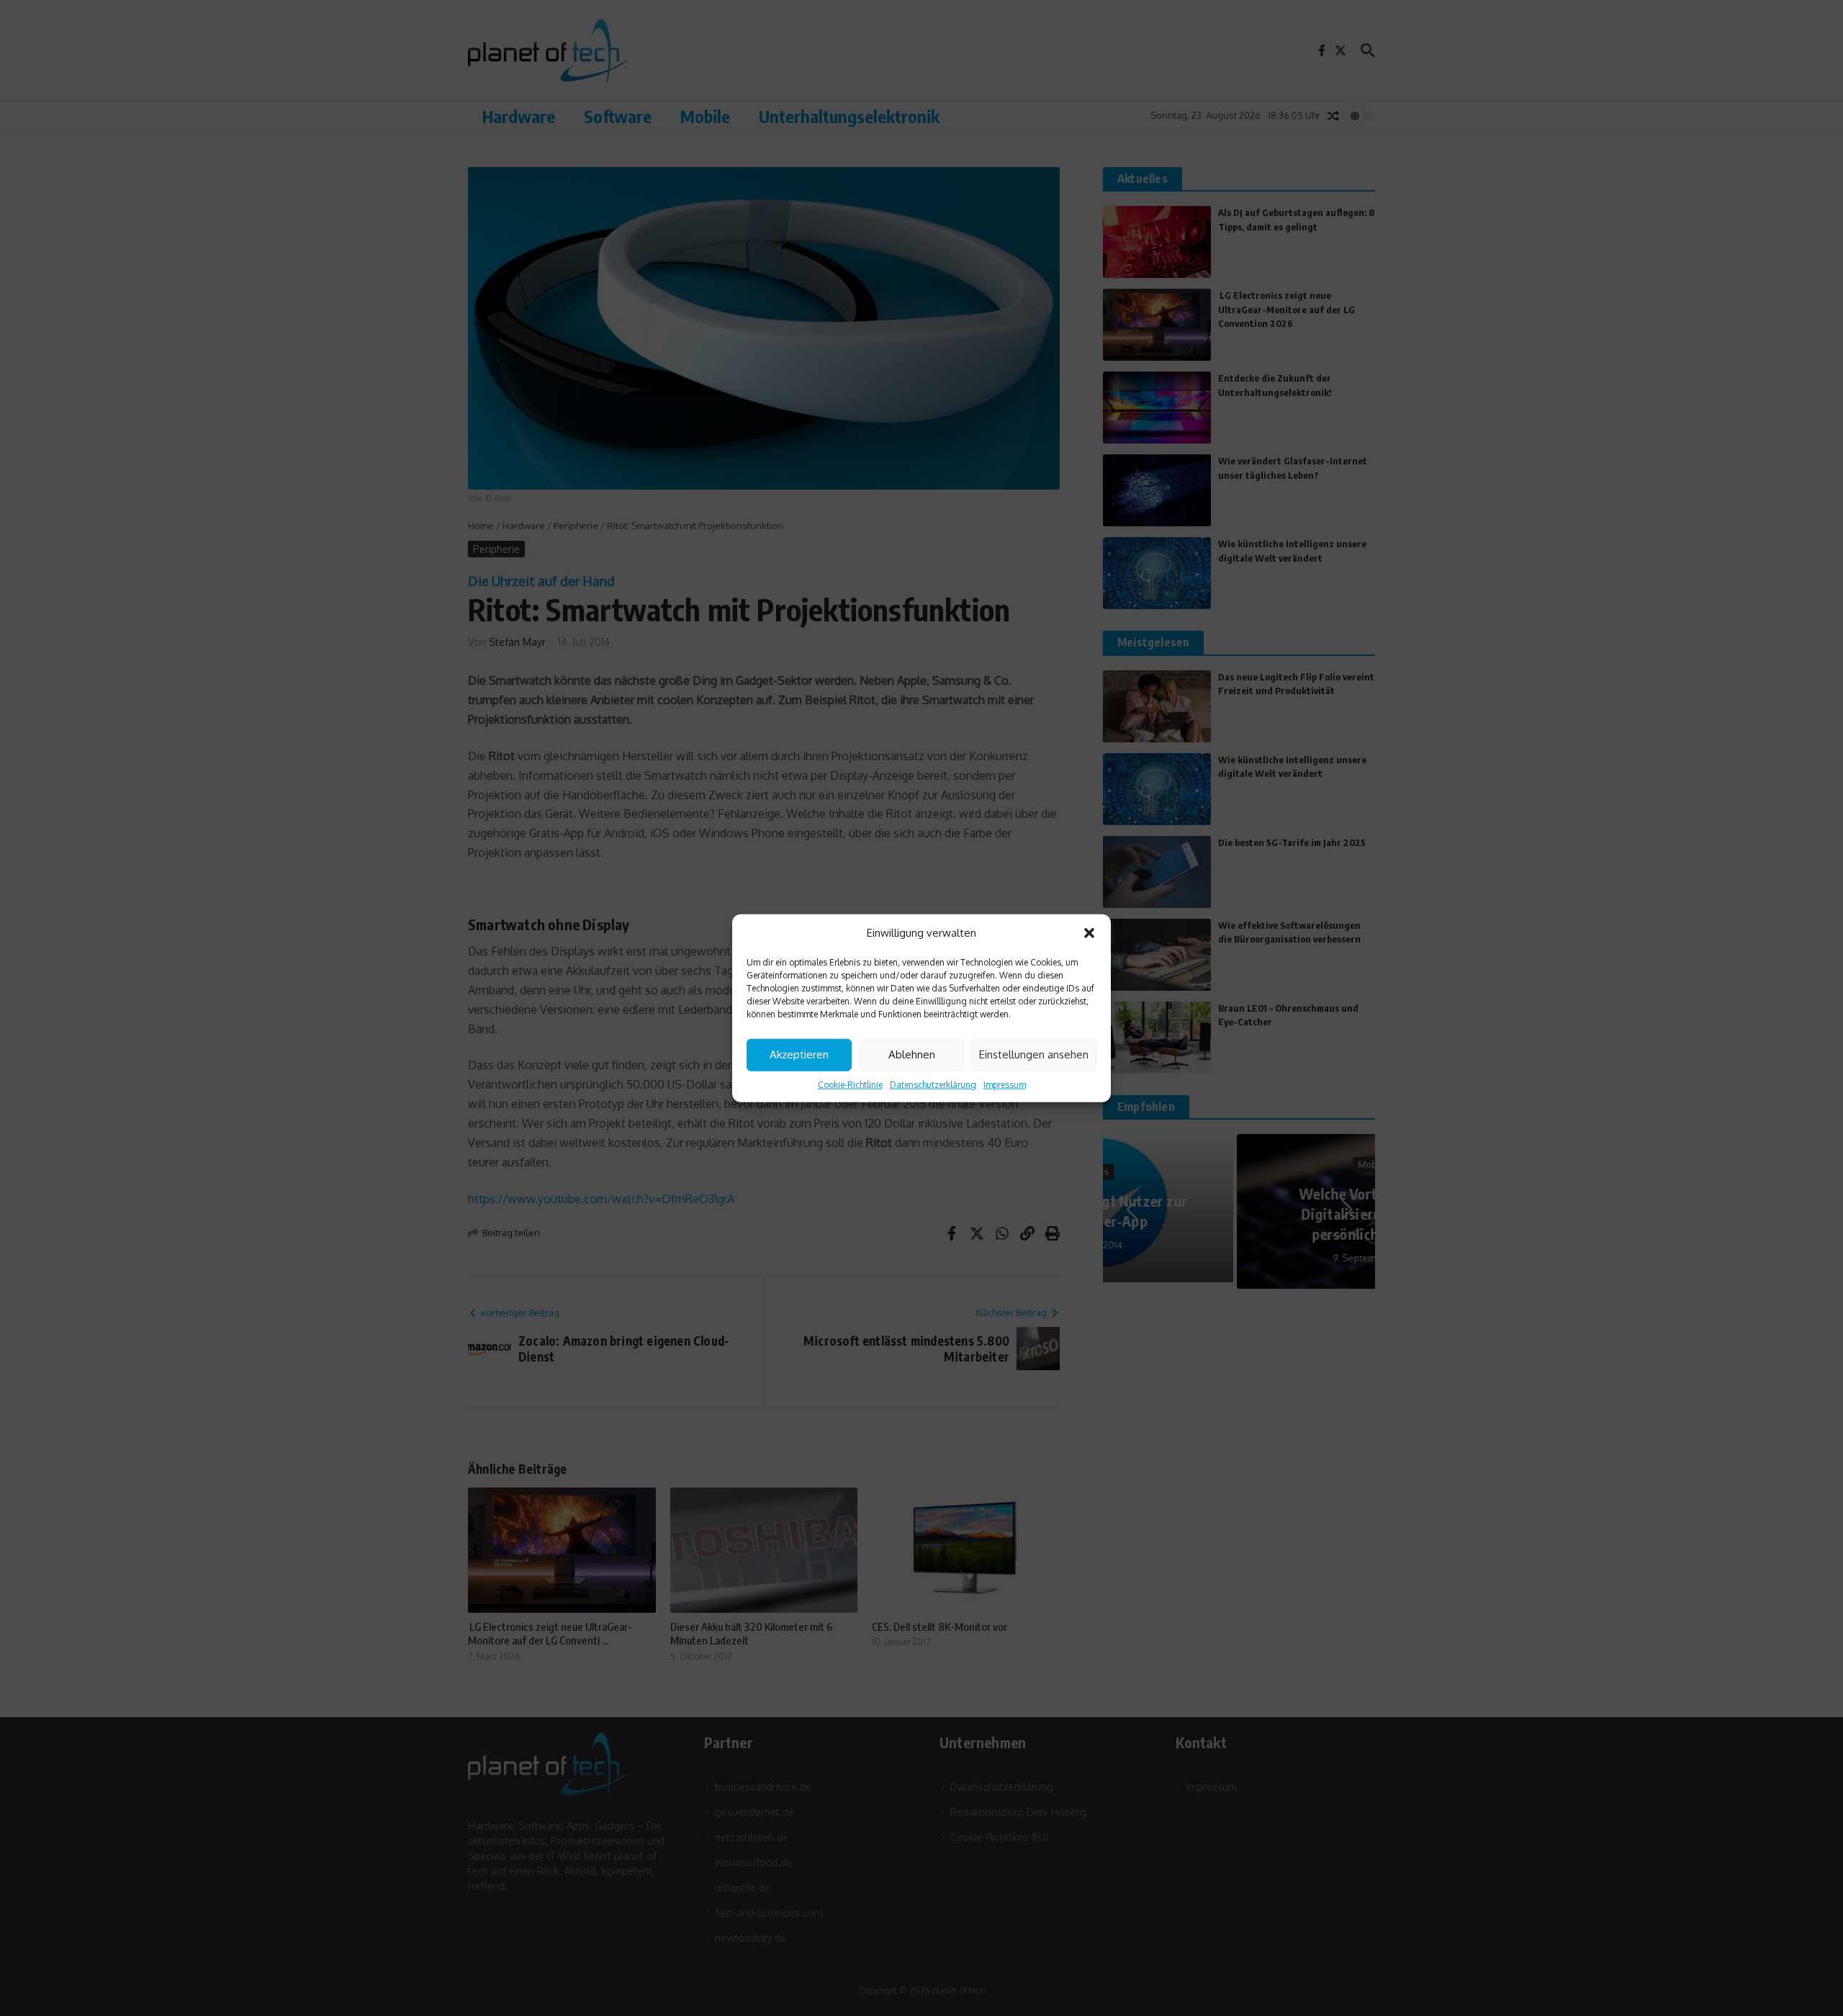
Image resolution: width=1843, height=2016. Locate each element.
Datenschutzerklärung (933, 1084)
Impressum (1005, 1084)
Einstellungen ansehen (1034, 1054)
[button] (1089, 933)
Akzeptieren (799, 1054)
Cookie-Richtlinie (850, 1084)
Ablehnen (912, 1054)
